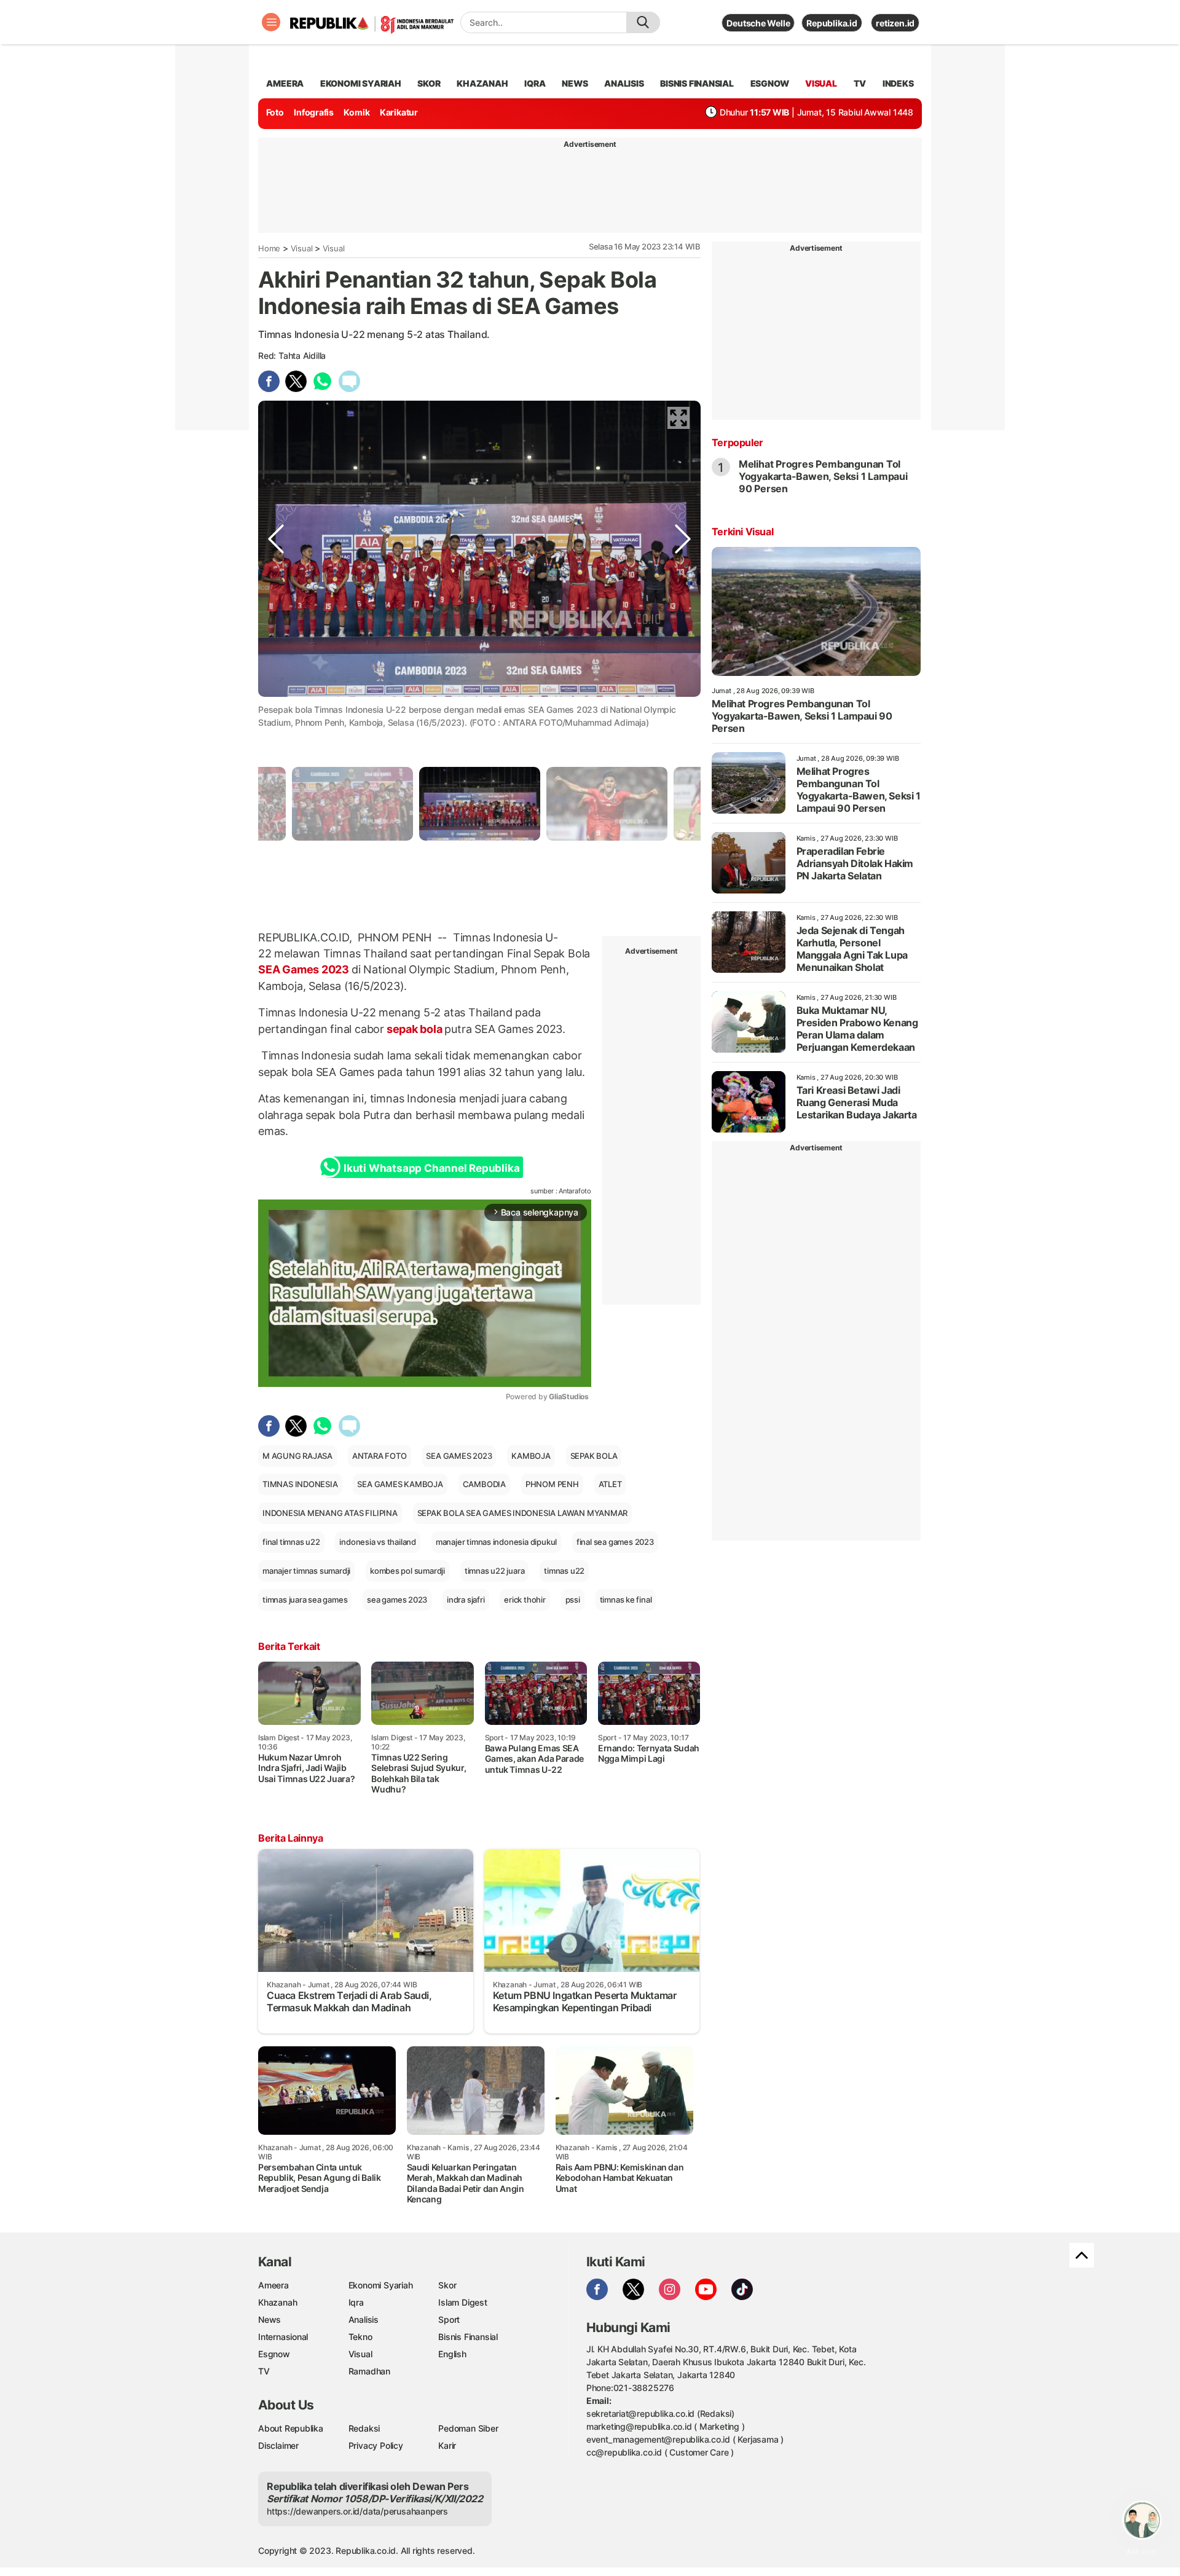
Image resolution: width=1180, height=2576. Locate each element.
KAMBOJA (531, 1456)
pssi (573, 1600)
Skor (447, 2285)
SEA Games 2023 (305, 969)
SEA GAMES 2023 (459, 1456)
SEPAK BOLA (594, 1456)
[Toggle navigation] (271, 22)
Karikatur (399, 112)
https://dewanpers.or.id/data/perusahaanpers (357, 2511)
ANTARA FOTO (380, 1456)
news (575, 83)
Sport (449, 2319)
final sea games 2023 (615, 1542)
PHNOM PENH (552, 1484)
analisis (624, 83)
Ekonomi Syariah (361, 83)
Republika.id (832, 23)
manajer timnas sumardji (306, 1571)
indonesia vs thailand (378, 1542)
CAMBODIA (484, 1484)
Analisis (364, 2319)
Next (683, 708)
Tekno (360, 2337)
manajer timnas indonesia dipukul (496, 1542)
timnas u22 (564, 1571)
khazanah (482, 83)
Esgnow (274, 2354)
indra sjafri (466, 1600)
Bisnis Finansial (697, 83)
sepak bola (414, 1029)
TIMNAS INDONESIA (300, 1484)
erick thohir (525, 1600)
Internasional (283, 2337)
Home (269, 248)
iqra (535, 83)
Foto (275, 112)
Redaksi (364, 2428)
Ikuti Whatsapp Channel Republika (431, 1168)
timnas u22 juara (495, 1571)
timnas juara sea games (305, 1600)
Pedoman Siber (468, 2428)
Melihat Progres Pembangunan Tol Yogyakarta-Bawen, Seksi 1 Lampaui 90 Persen (823, 476)
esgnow (770, 83)
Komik (356, 112)
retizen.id (895, 23)
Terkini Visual (742, 532)
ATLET (610, 1484)
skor (429, 83)
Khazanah (277, 2302)
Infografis (314, 112)
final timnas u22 (291, 1542)
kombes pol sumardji (407, 1571)
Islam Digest (462, 2302)
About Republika (291, 2428)
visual (821, 83)
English (452, 2354)
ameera (285, 83)
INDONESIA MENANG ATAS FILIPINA (330, 1513)
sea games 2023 (397, 1600)
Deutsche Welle (758, 23)
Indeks (898, 83)
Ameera (273, 2285)
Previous (276, 708)
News (269, 2319)
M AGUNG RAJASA (297, 1456)
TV (860, 83)
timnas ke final (626, 1600)
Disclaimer (278, 2445)
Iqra (356, 2302)
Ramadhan (369, 2371)
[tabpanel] (480, 803)
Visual (302, 248)
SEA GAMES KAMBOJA (400, 1484)
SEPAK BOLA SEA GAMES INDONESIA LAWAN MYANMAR (523, 1513)
